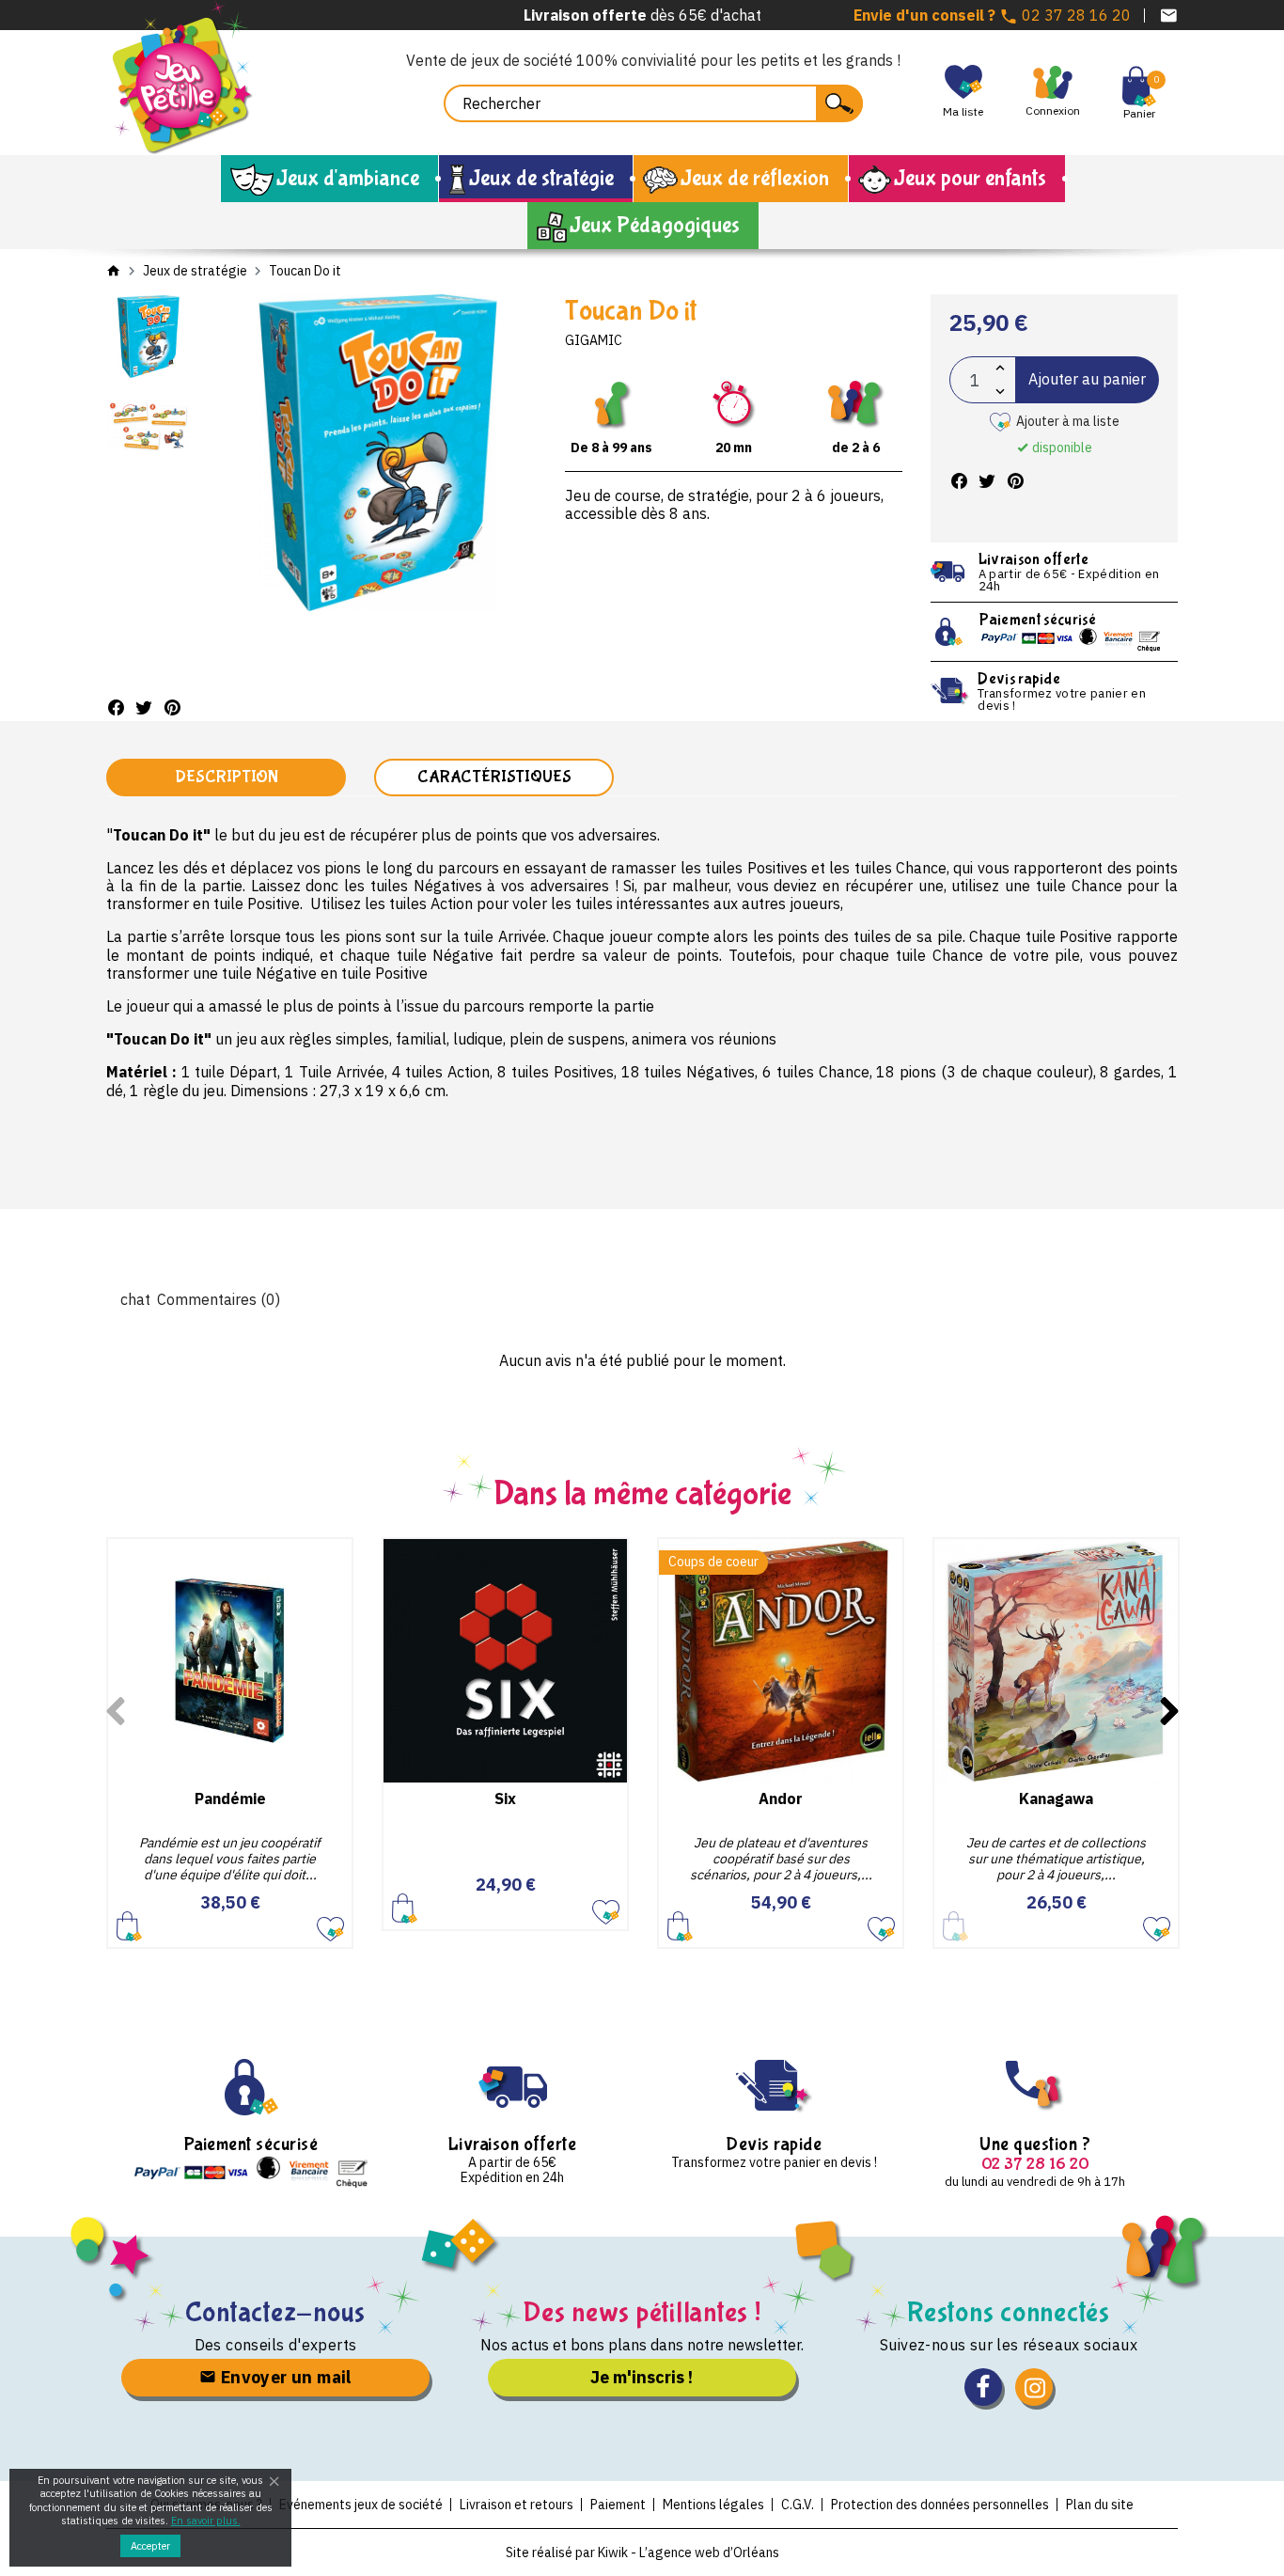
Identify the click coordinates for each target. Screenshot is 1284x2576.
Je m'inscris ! (642, 2377)
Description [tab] (227, 777)
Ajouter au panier (1087, 379)
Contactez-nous (276, 2312)
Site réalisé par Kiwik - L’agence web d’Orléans (642, 2552)
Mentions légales (713, 2505)
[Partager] (116, 707)
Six (505, 1798)
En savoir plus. (206, 2521)
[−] (1000, 392)
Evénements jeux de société (361, 2505)
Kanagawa (1056, 1798)
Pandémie (230, 1798)
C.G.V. (798, 2505)
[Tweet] (144, 707)
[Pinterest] (172, 707)
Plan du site (1100, 2505)
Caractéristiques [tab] (494, 777)
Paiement (618, 2505)
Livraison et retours (517, 2505)
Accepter (150, 2546)
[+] (1000, 368)
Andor (781, 1798)
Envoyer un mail (283, 2377)
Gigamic (594, 340)
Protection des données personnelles (940, 2505)
